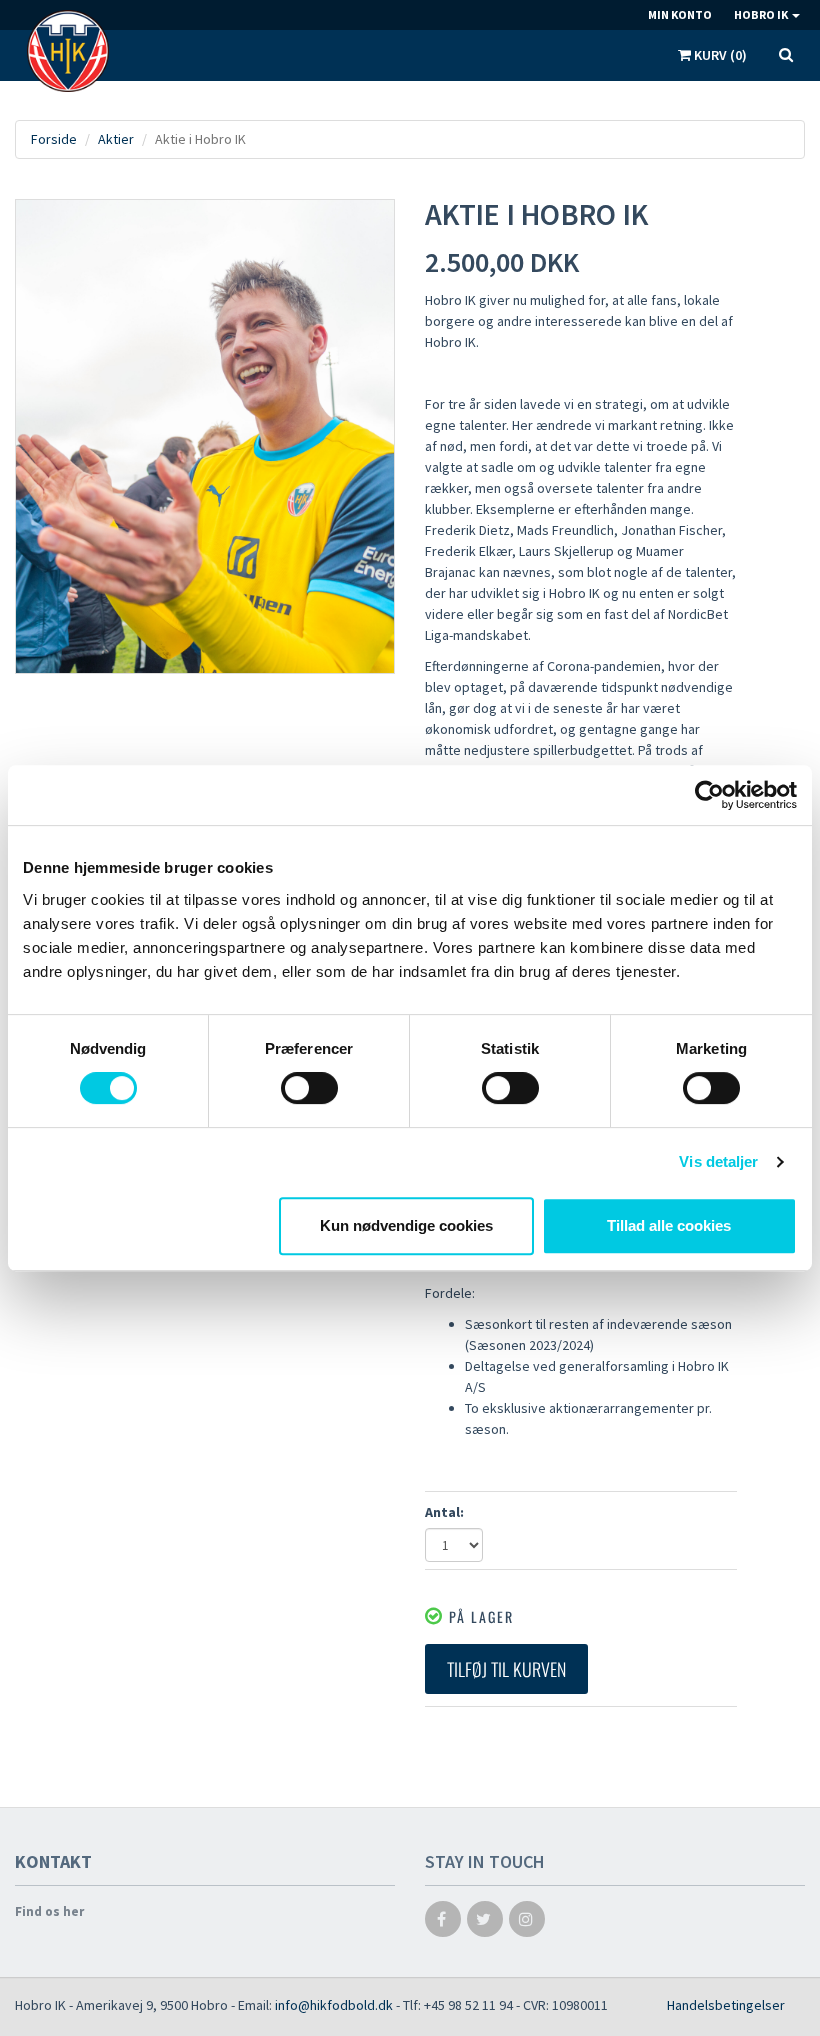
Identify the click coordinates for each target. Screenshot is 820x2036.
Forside (54, 139)
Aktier (116, 139)
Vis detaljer (718, 1161)
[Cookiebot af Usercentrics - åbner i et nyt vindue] (709, 795)
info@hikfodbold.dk (334, 2005)
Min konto (680, 14)
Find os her (49, 1911)
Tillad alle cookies (669, 1225)
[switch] (309, 1088)
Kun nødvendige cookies (406, 1225)
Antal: (444, 1512)
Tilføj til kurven (506, 1669)
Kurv (719, 55)
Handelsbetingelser (726, 2005)
